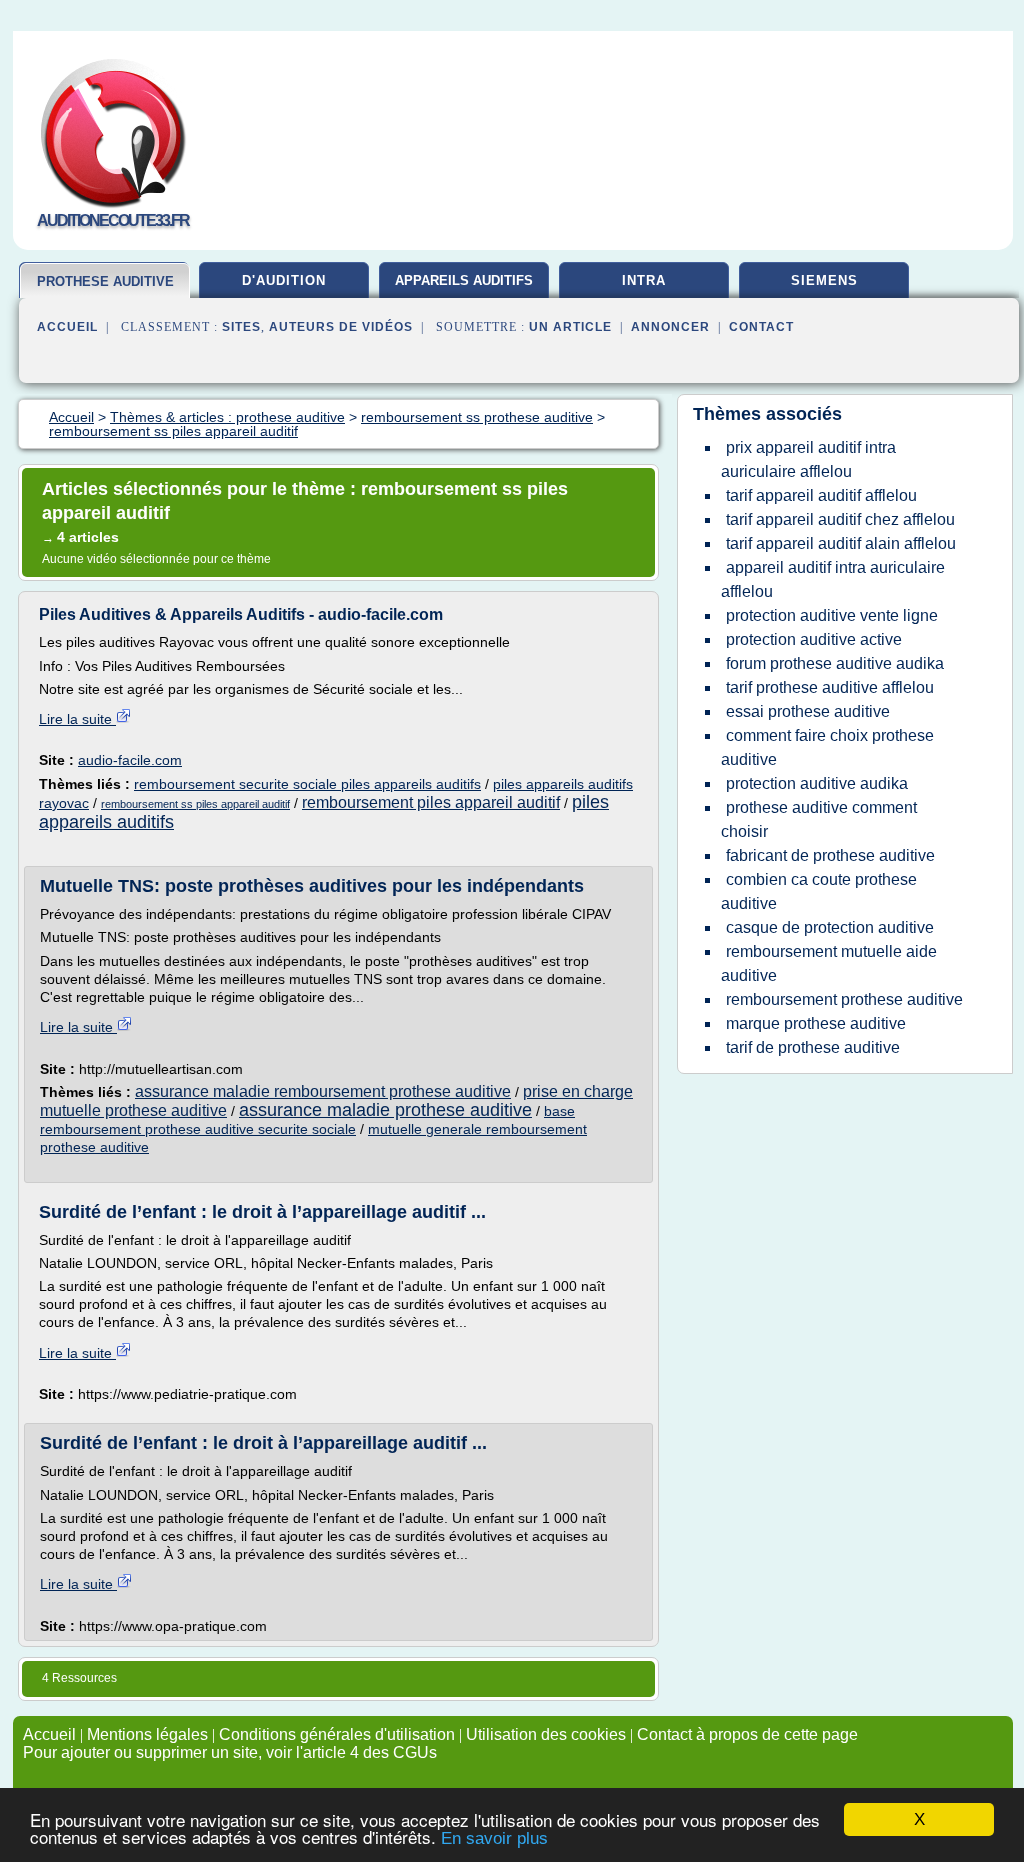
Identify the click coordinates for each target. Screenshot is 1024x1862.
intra (644, 280)
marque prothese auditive (816, 1023)
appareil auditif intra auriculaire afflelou (833, 579)
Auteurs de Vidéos (341, 327)
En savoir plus (494, 1838)
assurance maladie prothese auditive (385, 1110)
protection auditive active (814, 639)
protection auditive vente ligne (832, 615)
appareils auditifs (464, 280)
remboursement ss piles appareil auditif (195, 804)
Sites (241, 327)
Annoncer (670, 327)
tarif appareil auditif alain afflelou (841, 543)
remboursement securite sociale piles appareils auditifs (307, 784)
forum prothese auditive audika (835, 663)
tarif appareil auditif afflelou (821, 495)
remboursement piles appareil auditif (431, 802)
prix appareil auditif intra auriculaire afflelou (808, 459)
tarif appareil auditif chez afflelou (840, 519)
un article (570, 327)
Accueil (67, 327)
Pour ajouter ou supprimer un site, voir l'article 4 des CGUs (230, 1752)
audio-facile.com (130, 760)
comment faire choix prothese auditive (827, 747)
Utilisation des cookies (546, 1734)
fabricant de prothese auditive (830, 855)
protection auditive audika (817, 783)
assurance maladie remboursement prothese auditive (323, 1091)
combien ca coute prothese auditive (819, 891)
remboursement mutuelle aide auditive (829, 963)
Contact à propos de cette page (747, 1734)
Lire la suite (77, 719)
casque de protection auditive (830, 927)
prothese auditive (105, 281)
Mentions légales (147, 1734)
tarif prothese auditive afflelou (830, 687)
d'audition (284, 280)
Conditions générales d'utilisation (337, 1734)
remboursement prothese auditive (844, 999)
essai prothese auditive (808, 711)
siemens (824, 280)
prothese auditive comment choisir (819, 819)
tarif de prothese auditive (813, 1047)
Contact (761, 327)
